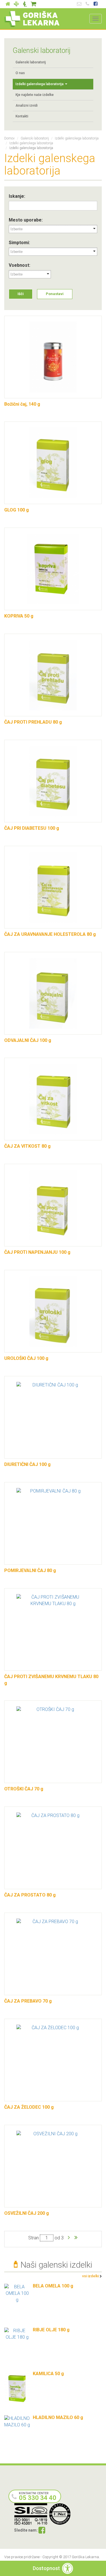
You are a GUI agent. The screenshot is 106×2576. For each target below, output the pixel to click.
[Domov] (32, 19)
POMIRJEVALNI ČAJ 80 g (30, 1570)
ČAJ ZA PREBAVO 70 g (28, 2001)
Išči (21, 294)
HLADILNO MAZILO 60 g (58, 2417)
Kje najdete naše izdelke (35, 95)
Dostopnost (46, 2568)
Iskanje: (17, 196)
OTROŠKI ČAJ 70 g (24, 1789)
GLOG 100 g (17, 510)
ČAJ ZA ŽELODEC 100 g (29, 2107)
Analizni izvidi (27, 106)
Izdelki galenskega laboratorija (40, 84)
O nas (20, 73)
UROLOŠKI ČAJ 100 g (26, 1358)
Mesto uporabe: (26, 220)
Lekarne (16, 4)
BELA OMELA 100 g (53, 2286)
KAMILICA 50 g (48, 2374)
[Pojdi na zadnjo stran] (76, 2238)
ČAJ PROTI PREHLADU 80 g (33, 722)
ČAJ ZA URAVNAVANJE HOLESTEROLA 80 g (50, 934)
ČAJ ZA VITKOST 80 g (27, 1146)
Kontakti (22, 116)
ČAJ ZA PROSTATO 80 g (30, 1895)
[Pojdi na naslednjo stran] (69, 2238)
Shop (33, 4)
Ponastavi (55, 294)
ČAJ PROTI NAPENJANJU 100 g (37, 1252)
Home (8, 4)
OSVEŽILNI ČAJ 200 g (27, 2213)
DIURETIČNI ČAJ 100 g (27, 1464)
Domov (9, 138)
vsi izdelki (91, 2276)
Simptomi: (19, 243)
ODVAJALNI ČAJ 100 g (28, 1040)
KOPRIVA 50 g (19, 616)
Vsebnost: (20, 265)
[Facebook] (42, 2531)
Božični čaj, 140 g (22, 404)
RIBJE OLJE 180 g (51, 2330)
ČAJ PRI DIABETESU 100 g (32, 828)
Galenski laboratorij (25, 4)
